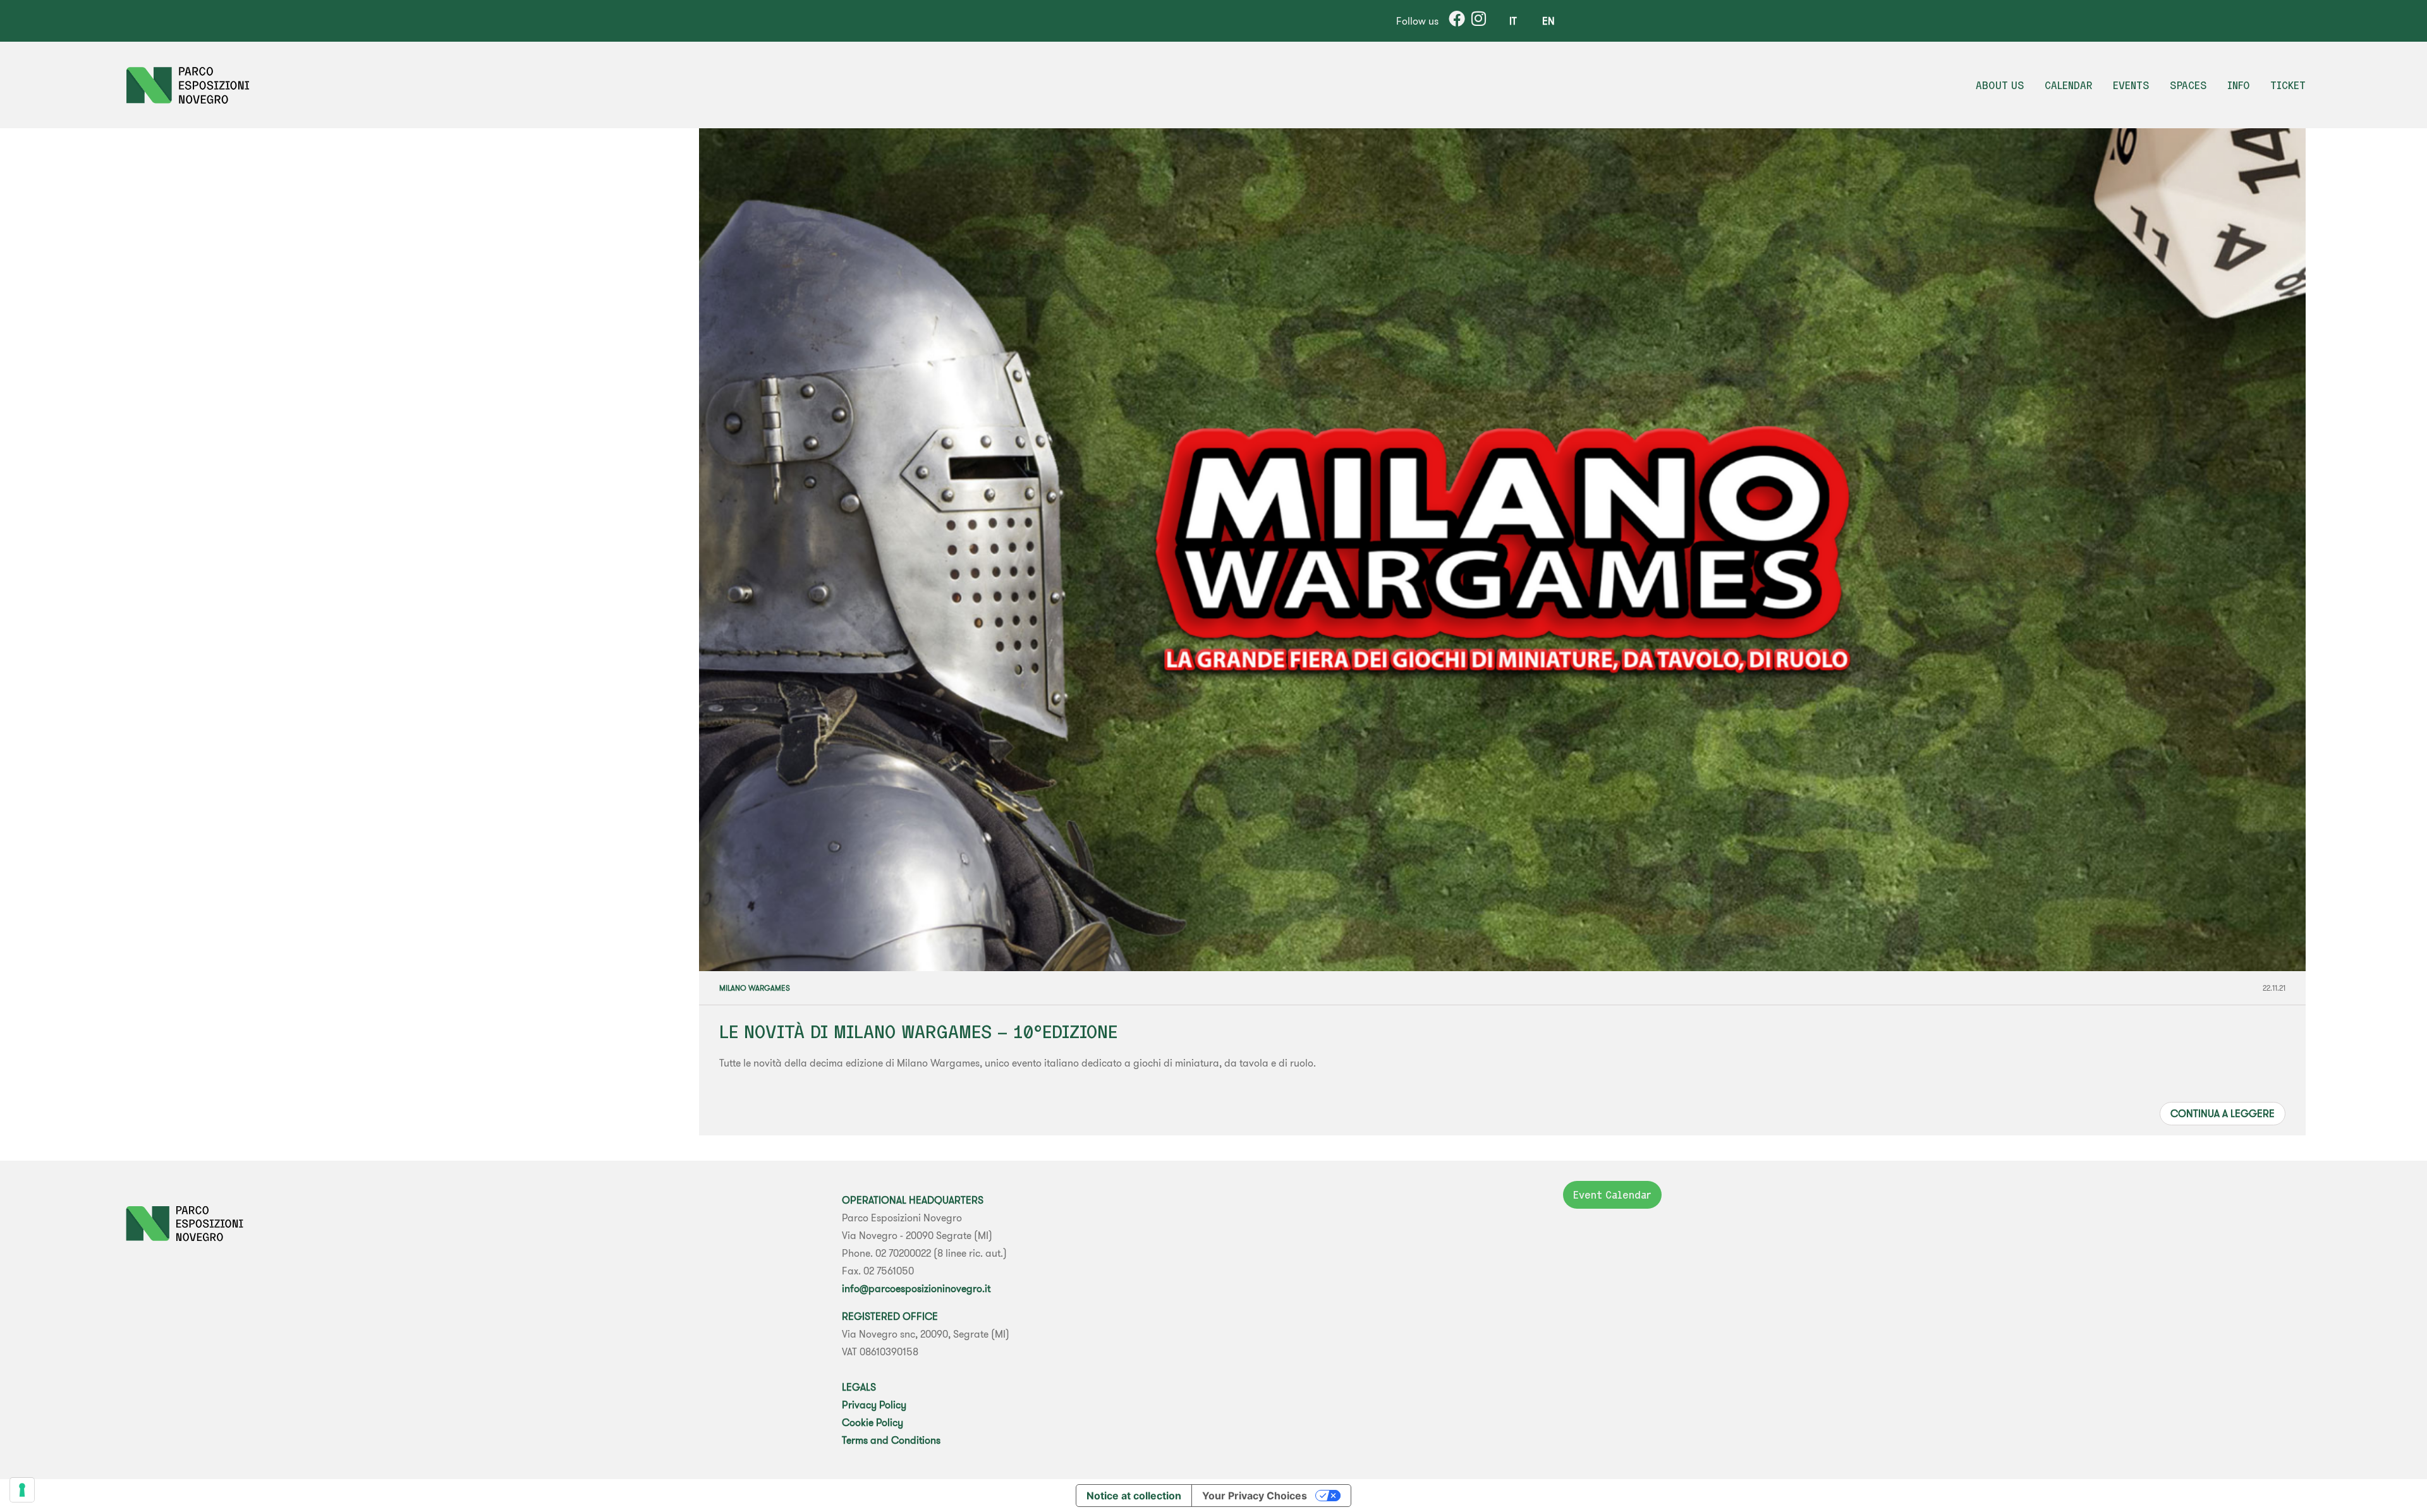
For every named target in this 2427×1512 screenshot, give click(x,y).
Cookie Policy (873, 1422)
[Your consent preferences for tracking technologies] (22, 1490)
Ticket (2288, 85)
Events (2131, 85)
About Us (2000, 85)
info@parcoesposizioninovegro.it (916, 1288)
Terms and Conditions (891, 1440)
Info (2239, 85)
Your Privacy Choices (1255, 1496)
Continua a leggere (2223, 1113)
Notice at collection (1134, 1496)
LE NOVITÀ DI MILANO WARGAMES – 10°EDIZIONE (918, 1031)
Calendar (2069, 85)
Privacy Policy (874, 1405)
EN (1548, 21)
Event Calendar (1612, 1195)
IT (1513, 21)
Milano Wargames (755, 988)
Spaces (2188, 85)
